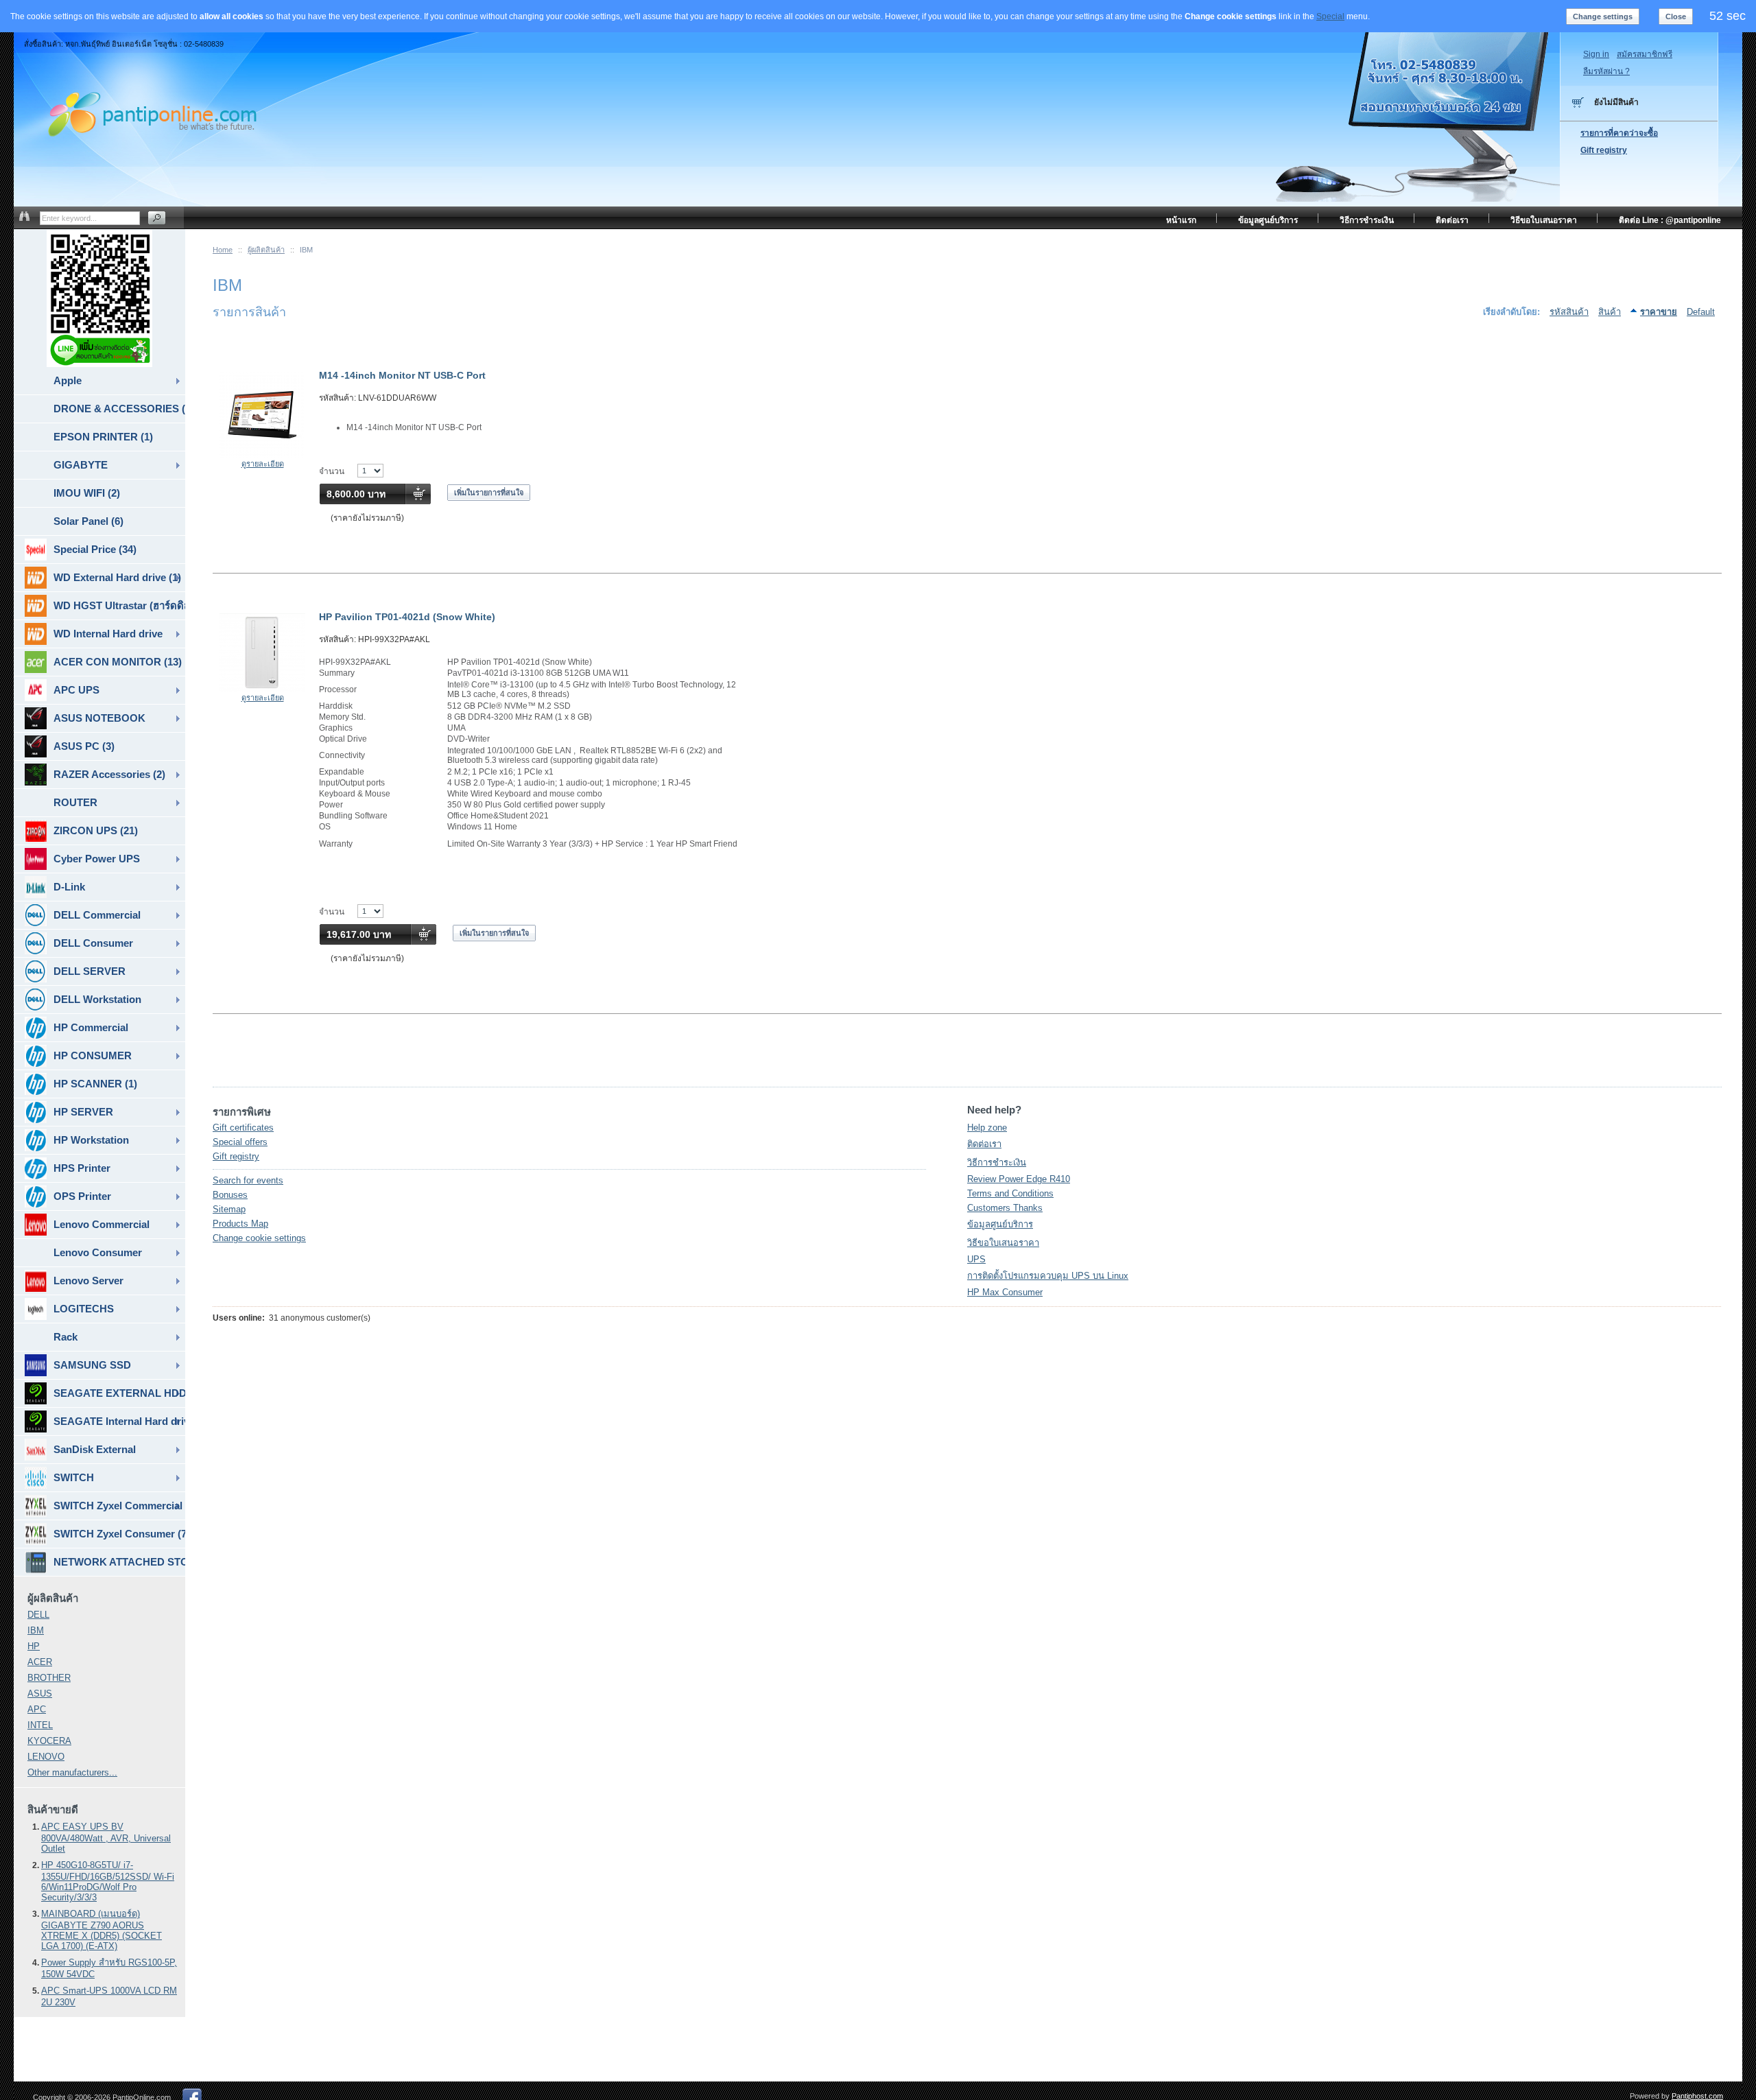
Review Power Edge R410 (1019, 1179)
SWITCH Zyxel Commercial (118, 1506)
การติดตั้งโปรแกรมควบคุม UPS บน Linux (1048, 1276)
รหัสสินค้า (1569, 312)
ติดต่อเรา (984, 1144)
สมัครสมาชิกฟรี (1645, 54)
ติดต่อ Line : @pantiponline (1670, 220)
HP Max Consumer (1005, 1292)
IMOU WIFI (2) (87, 493)
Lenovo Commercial (102, 1224)
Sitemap (229, 1209)
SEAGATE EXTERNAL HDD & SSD (119, 1393)
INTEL (40, 1725)
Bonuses (230, 1195)
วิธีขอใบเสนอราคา (1003, 1243)
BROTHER (49, 1678)
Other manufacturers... (72, 1772)
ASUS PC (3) (84, 746)
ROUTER (75, 802)
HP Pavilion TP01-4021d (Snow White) (407, 617)
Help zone (987, 1128)
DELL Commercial (97, 915)
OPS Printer (82, 1196)
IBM (36, 1630)
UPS (976, 1259)
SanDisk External (95, 1449)
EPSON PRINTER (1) (103, 437)
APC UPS (76, 690)
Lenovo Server (88, 1281)
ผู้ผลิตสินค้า (266, 250)
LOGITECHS (84, 1309)
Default (1701, 312)
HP (34, 1646)
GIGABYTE (81, 465)
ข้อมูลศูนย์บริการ (1000, 1224)
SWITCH (74, 1477)
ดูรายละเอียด (263, 464)
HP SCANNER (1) (95, 1084)
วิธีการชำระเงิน (997, 1163)
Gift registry (236, 1156)
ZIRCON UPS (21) (96, 830)
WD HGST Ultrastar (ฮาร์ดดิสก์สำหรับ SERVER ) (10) (119, 605)
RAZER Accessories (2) (109, 774)
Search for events (248, 1180)
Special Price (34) (95, 549)
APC (37, 1709)
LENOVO (46, 1757)
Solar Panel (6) (88, 521)
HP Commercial (91, 1027)
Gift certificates (243, 1128)
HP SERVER (83, 1112)
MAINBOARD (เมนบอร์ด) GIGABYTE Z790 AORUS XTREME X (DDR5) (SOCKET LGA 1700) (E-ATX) (102, 1930)
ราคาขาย (1659, 312)
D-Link (69, 887)
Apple (68, 380)
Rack (66, 1337)
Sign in (1596, 54)
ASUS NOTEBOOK (99, 718)
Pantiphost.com (1697, 2096)
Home (223, 250)
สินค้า (1610, 312)
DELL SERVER (90, 971)
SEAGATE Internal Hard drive (119, 1421)
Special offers (240, 1142)
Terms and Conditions (1010, 1193)
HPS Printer (82, 1168)
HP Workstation (91, 1140)
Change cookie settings (259, 1238)
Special (1330, 16)
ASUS (40, 1694)
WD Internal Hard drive (108, 634)
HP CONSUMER (93, 1055)
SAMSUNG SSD (92, 1365)
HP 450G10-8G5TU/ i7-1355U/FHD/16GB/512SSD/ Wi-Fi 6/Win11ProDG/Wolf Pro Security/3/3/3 (108, 1881)
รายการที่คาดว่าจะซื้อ (1619, 133)
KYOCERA (49, 1741)
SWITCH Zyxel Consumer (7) (119, 1534)
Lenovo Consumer (98, 1252)
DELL (38, 1615)
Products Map (240, 1224)
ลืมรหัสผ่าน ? (1606, 71)
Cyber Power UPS (97, 859)
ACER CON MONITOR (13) (118, 662)
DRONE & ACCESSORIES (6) (119, 409)
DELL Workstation (97, 999)
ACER (40, 1662)
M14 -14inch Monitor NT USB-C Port (402, 375)
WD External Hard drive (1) (117, 577)
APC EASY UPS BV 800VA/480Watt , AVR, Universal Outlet (106, 1838)
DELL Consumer (93, 943)
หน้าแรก (1181, 220)
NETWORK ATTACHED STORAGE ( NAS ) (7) (119, 1562)
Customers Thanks (1005, 1208)
